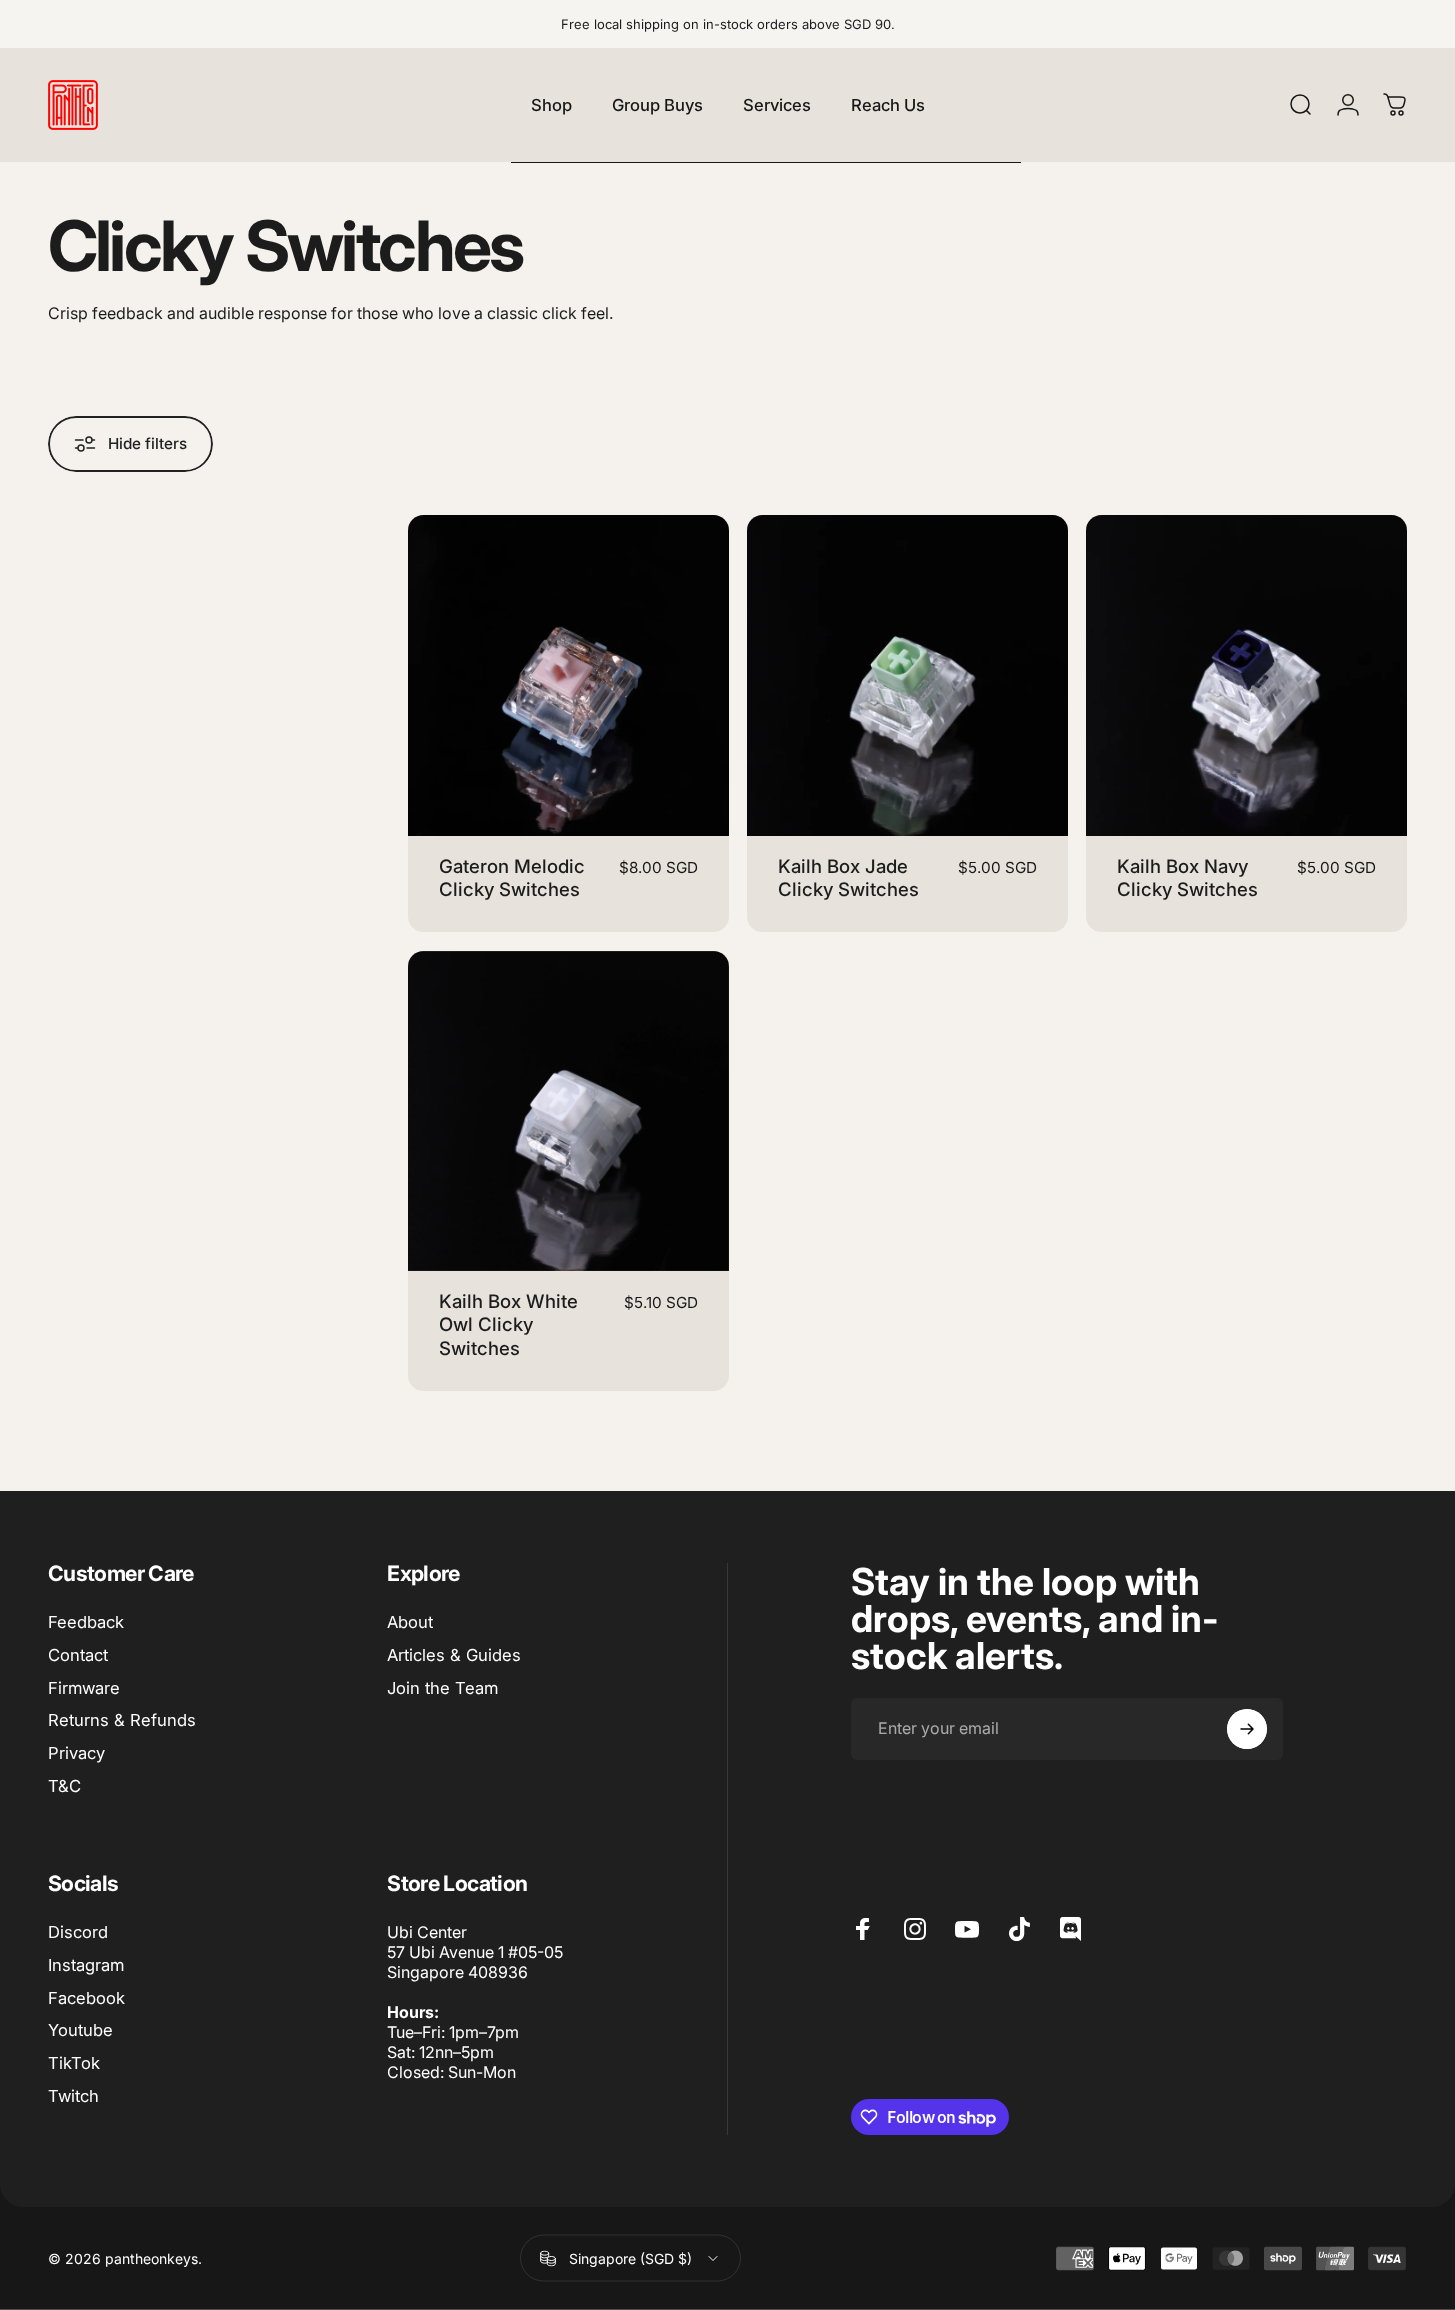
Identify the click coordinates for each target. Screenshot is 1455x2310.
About (410, 1622)
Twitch (73, 2096)
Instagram (86, 1965)
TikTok (74, 2063)
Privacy (76, 1753)
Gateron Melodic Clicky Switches (512, 877)
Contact (78, 1655)
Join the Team (442, 1688)
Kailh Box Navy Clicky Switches (1187, 877)
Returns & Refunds (122, 1720)
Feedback (86, 1622)
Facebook (86, 1998)
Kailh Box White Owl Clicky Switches (508, 1324)
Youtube (80, 2030)
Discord (78, 1932)
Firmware (84, 1688)
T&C (64, 1786)
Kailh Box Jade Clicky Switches (848, 877)
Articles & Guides (454, 1655)
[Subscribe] (1247, 1729)
